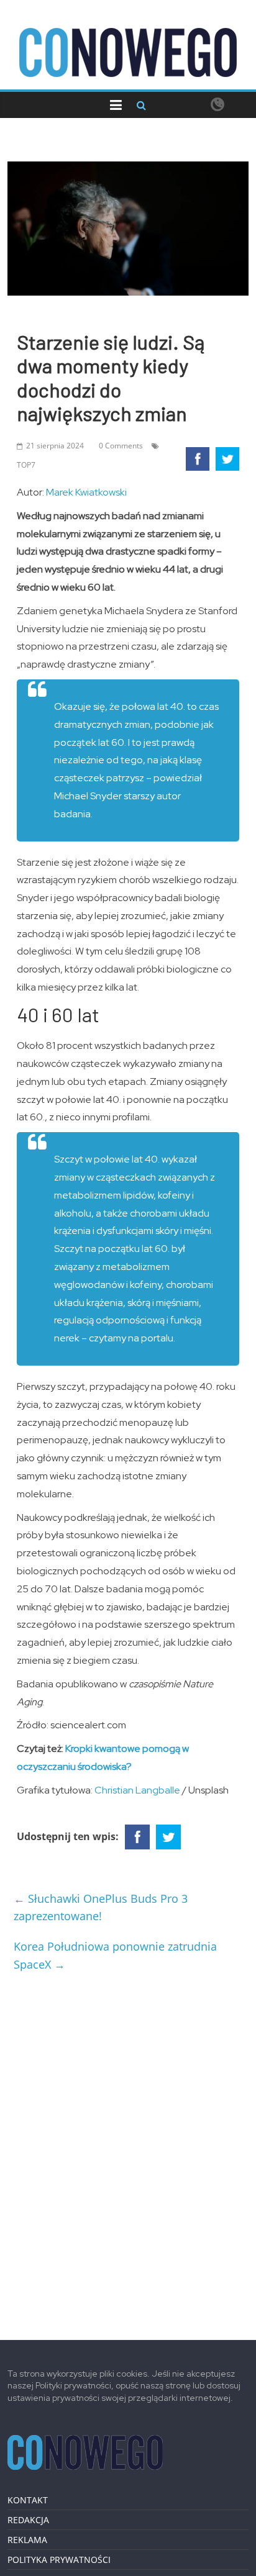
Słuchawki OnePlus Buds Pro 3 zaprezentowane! (101, 1907)
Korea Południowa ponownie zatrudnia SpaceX (115, 1955)
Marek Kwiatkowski (86, 492)
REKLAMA (27, 2540)
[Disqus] (128, 2151)
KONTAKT (28, 2500)
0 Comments (121, 446)
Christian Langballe (137, 1790)
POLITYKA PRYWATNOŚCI (59, 2560)
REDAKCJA (28, 2520)
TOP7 (26, 465)
